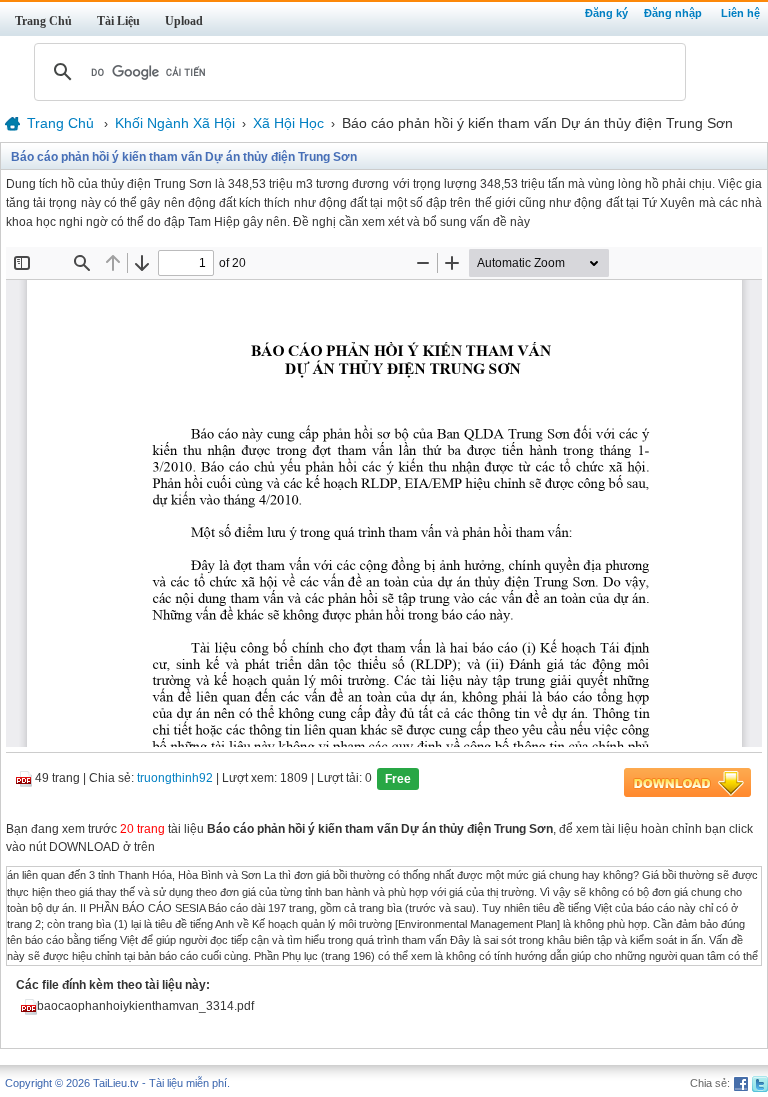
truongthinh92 (175, 779)
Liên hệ (740, 13)
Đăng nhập (673, 13)
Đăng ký (606, 13)
